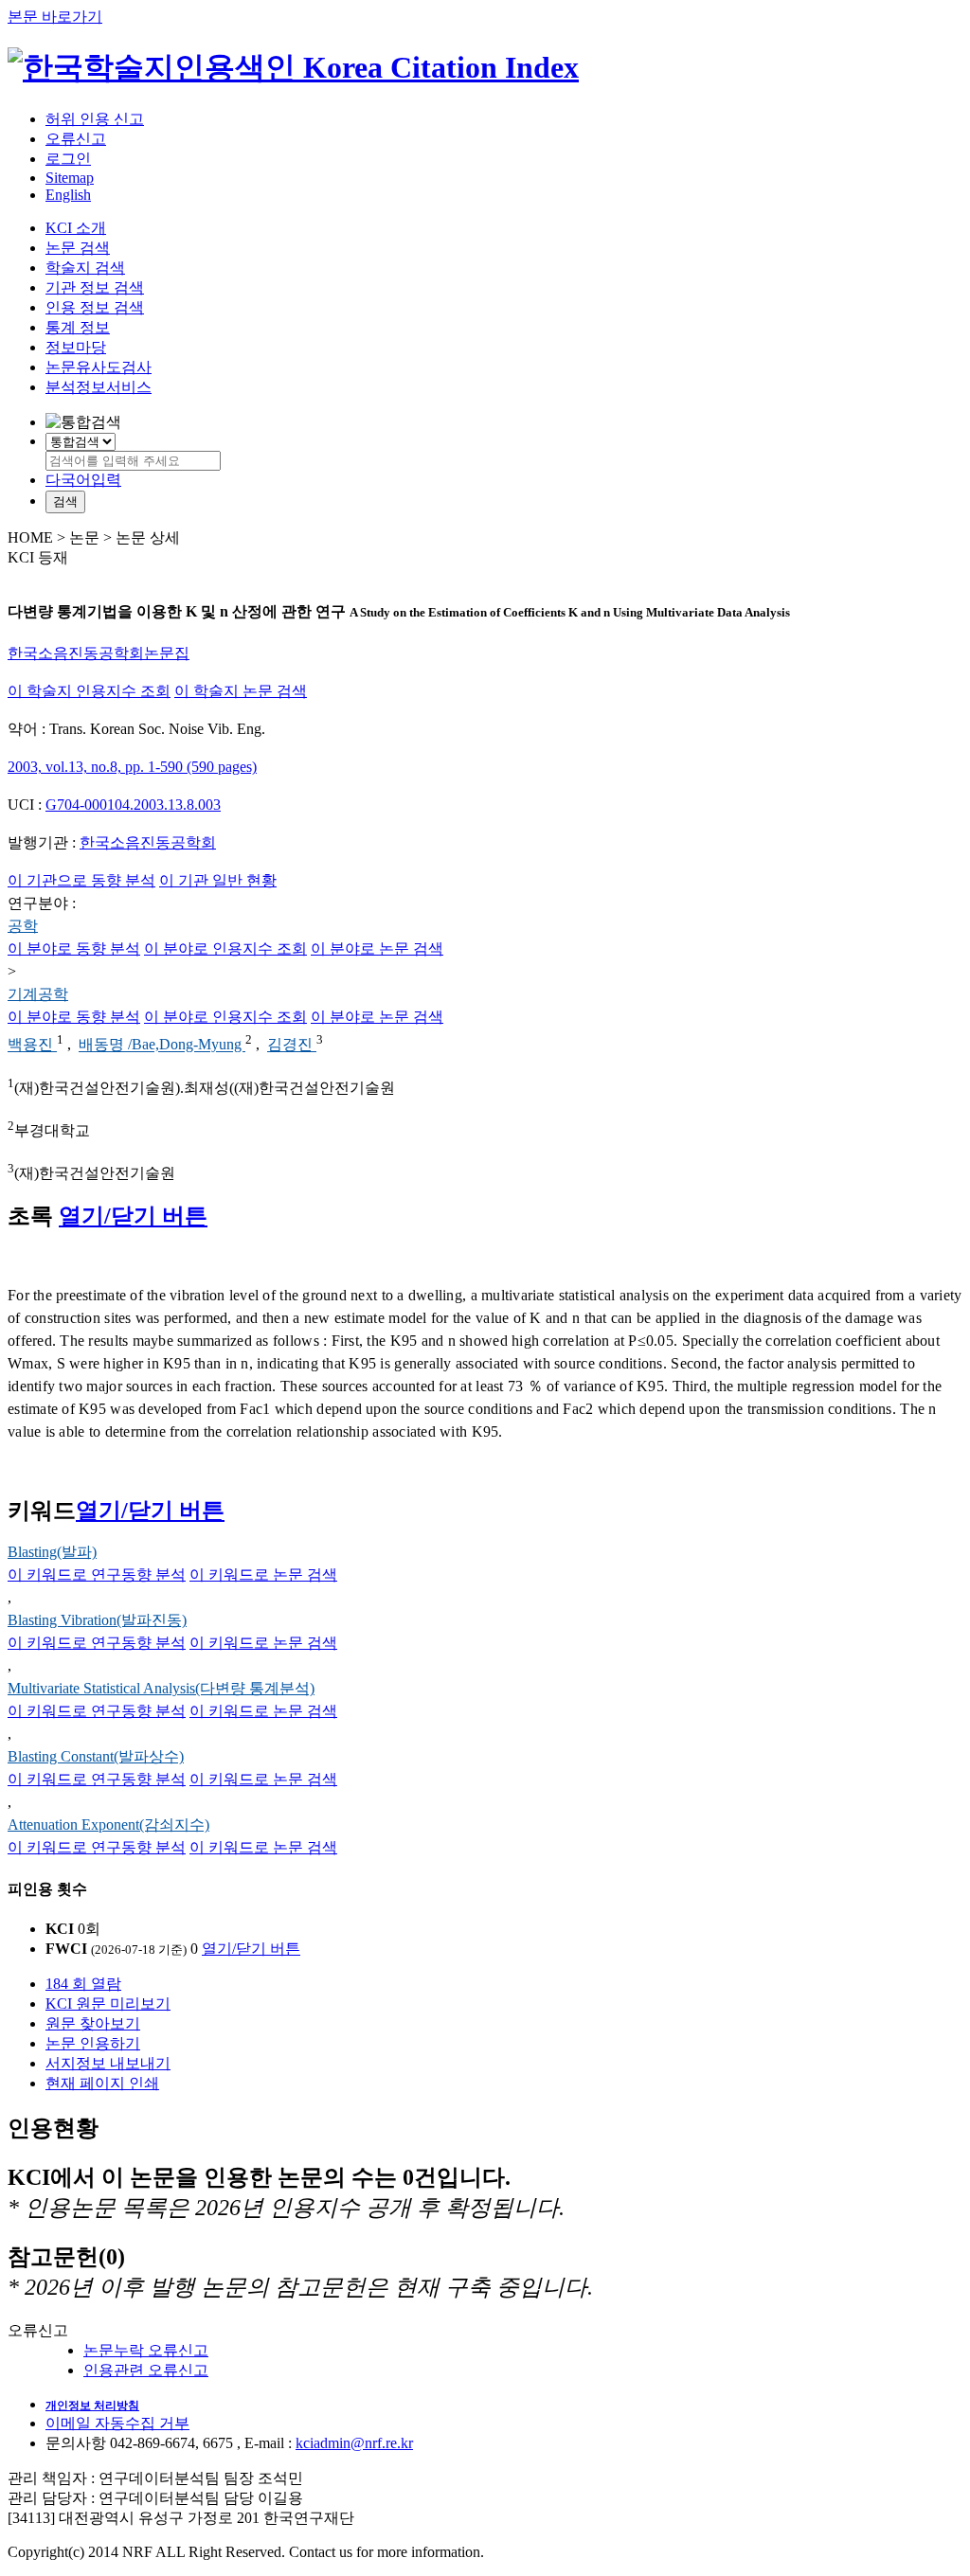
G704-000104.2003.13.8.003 (133, 805)
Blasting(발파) (52, 1552)
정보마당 (76, 347)
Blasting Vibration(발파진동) (97, 1620)
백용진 (32, 1045)
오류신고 (76, 139)
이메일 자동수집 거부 (117, 2423)
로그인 (68, 159)
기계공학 (38, 994)
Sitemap (70, 178)
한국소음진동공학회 (148, 842)
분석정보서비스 (99, 387)
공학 (23, 926)
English (68, 195)
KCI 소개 (76, 228)
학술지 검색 (85, 268)
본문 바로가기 (55, 17)
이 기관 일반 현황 (218, 880)
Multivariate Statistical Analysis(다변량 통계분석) (161, 1688)
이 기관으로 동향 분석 (81, 880)
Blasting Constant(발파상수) (96, 1756)
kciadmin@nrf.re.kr (354, 2443)
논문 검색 (78, 248)
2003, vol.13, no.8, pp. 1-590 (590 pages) (132, 767)
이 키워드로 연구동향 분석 (97, 1574)
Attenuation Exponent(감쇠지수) (108, 1825)
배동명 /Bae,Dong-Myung (162, 1045)
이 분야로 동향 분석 (74, 948)
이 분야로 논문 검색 (377, 948)
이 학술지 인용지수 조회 (89, 691)
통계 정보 (78, 327)
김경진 (292, 1045)
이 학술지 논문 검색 (241, 691)
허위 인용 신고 (95, 119)
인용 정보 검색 (95, 307)
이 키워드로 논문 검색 (263, 1574)
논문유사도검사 (99, 367)
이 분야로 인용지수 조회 (225, 948)
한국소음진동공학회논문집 (99, 653)
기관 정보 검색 (95, 287)
